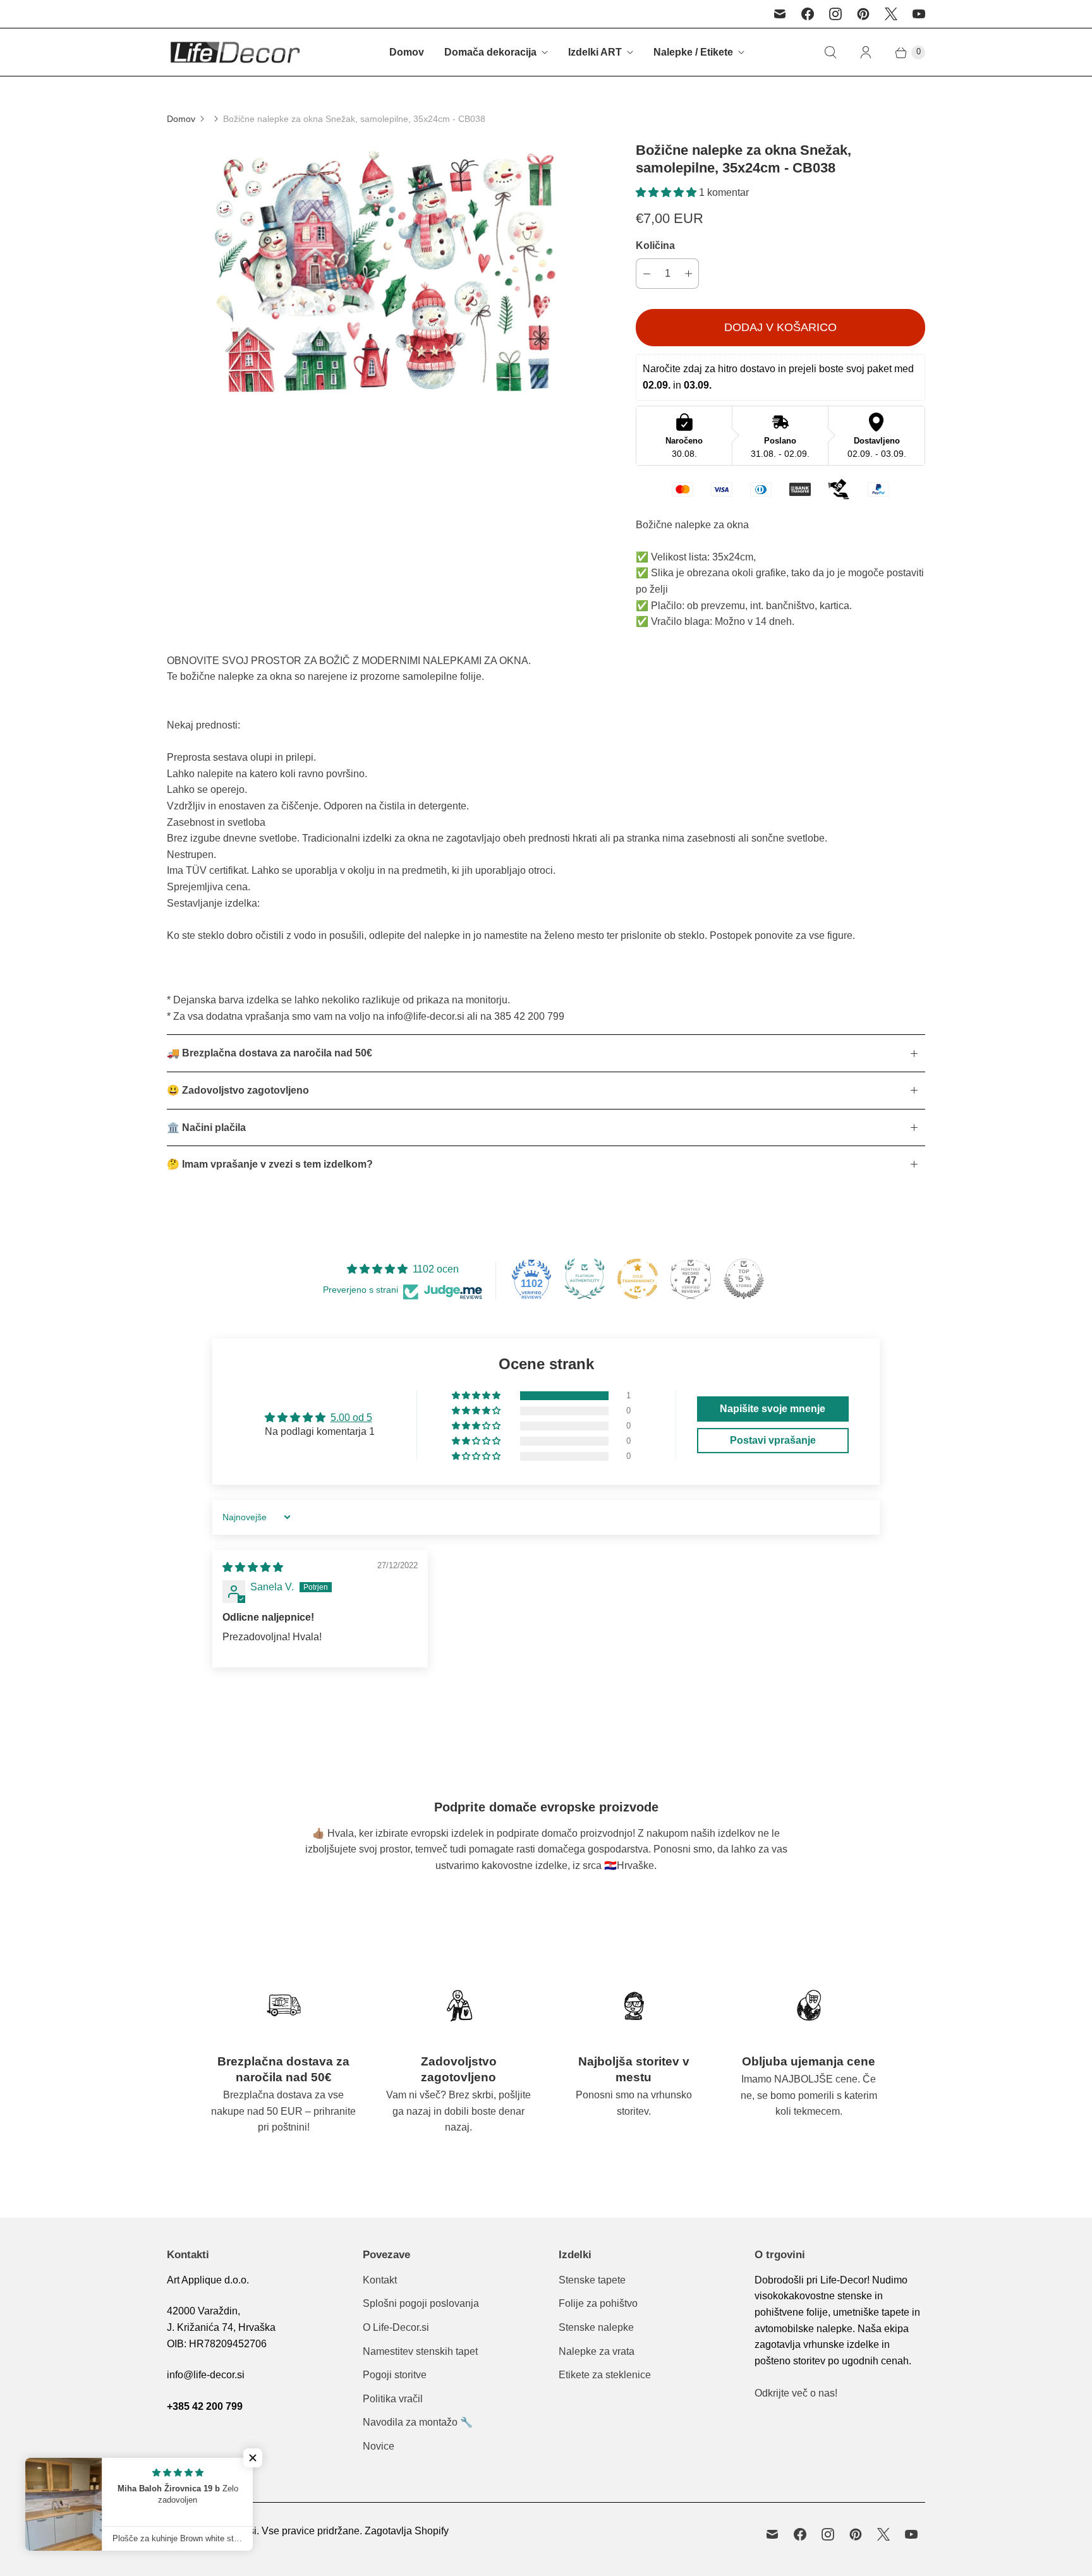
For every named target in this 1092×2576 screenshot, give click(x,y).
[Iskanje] (830, 52)
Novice (379, 2446)
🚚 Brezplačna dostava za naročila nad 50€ (270, 1053)
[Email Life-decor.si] (780, 14)
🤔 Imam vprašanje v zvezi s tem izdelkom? (270, 1164)
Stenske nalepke (596, 2327)
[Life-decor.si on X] (891, 14)
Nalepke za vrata (597, 2351)
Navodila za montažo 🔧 (418, 2422)
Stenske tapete (592, 2280)
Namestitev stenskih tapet (420, 2351)
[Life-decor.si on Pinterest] (863, 14)
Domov (407, 52)
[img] (253, 1567)
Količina (655, 245)
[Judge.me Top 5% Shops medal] (744, 1279)
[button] (667, 192)
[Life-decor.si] (235, 52)
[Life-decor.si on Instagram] (835, 14)
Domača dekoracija (490, 52)
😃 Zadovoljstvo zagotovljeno (238, 1090)
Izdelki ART (595, 52)
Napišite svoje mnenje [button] (773, 1409)
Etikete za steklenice (605, 2375)
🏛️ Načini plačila (206, 1128)
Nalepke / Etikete (693, 52)
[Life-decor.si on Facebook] (808, 14)
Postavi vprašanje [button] (773, 1440)
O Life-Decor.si (396, 2327)
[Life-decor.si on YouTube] (919, 14)
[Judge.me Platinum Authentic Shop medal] (585, 1279)
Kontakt (380, 2280)
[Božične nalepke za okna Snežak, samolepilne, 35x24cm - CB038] (384, 272)
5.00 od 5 (351, 1418)
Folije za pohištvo (598, 2303)
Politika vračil (393, 2399)
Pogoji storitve (395, 2375)
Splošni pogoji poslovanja (421, 2303)
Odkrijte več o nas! (796, 2393)
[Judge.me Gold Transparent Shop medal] (638, 1279)
